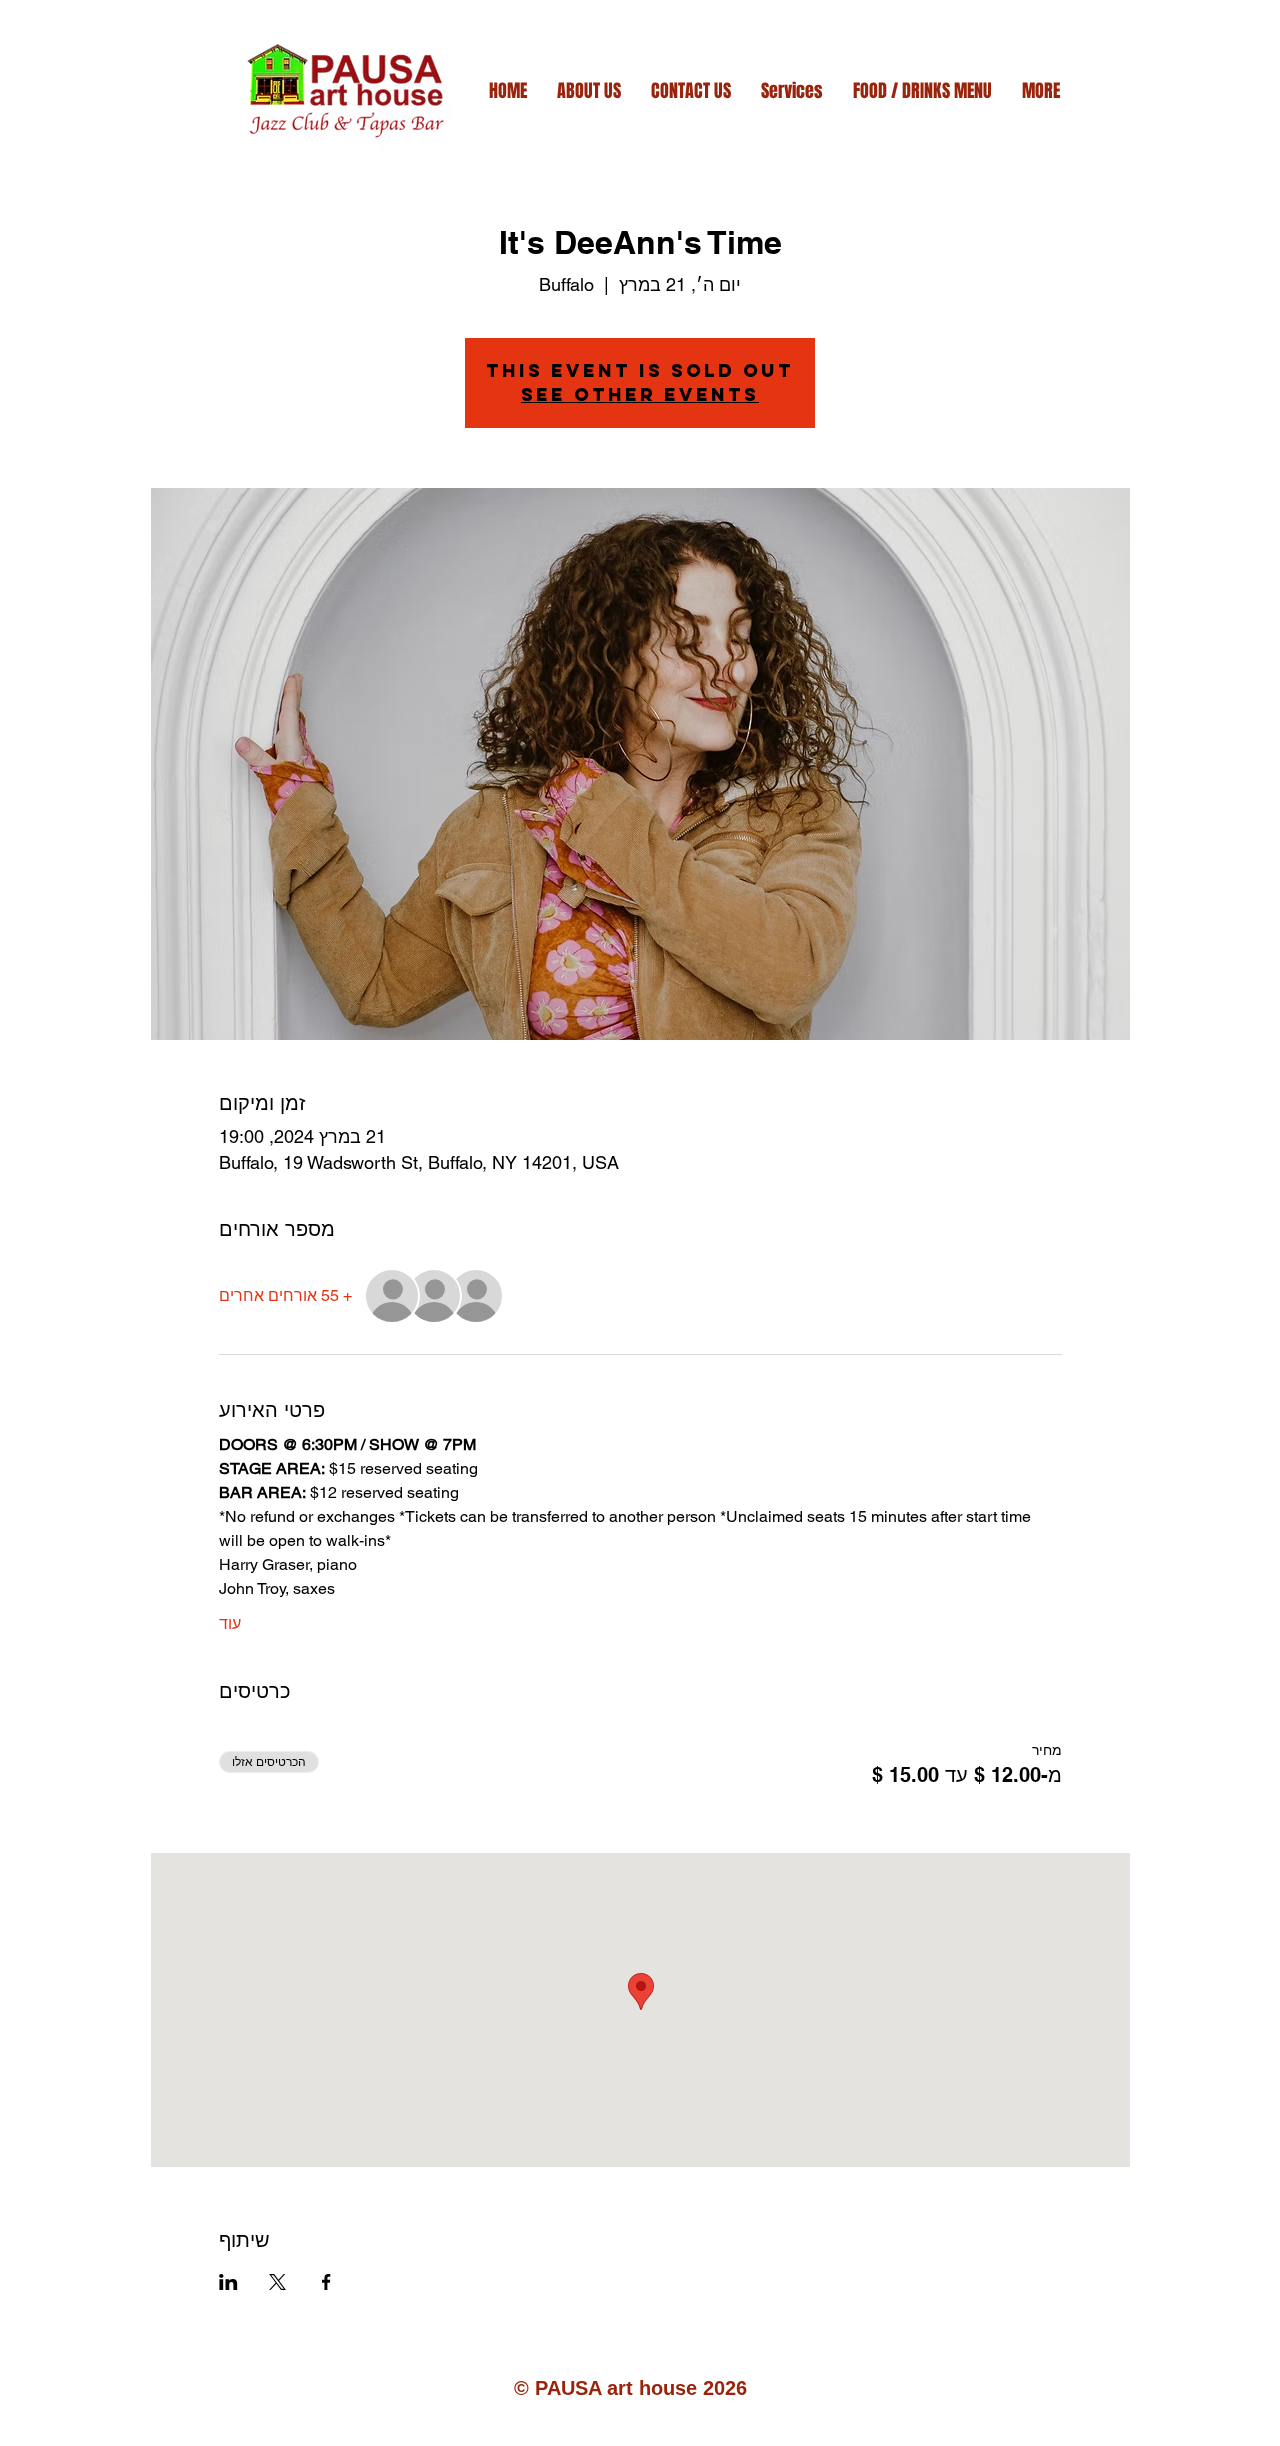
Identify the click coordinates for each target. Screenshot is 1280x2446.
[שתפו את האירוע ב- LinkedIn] (228, 2282)
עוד (230, 1623)
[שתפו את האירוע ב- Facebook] (326, 2282)
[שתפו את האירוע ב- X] (277, 2282)
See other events (640, 394)
